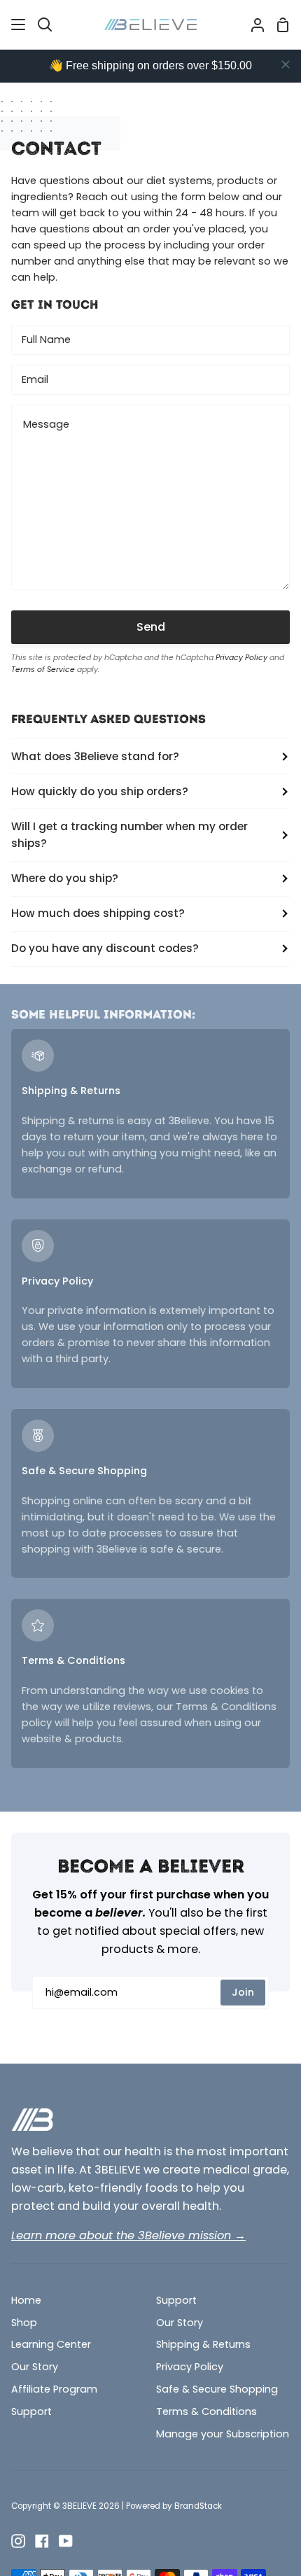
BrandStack (198, 2506)
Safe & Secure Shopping (217, 2389)
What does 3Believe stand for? (95, 756)
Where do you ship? (65, 878)
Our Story (35, 2367)
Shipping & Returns (203, 2344)
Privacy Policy (241, 658)
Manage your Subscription (223, 2434)
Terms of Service (43, 670)
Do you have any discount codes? (105, 948)
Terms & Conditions (206, 2411)
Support (31, 2411)
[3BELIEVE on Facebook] (42, 2541)
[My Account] (252, 24)
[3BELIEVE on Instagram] (18, 2541)
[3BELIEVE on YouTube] (66, 2541)
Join (243, 1992)
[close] (286, 64)
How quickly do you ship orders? (100, 791)
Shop (24, 2323)
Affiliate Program (54, 2389)
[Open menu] (19, 24)
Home (26, 2300)
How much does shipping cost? (98, 913)
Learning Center (51, 2344)
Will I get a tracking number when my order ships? (129, 835)
